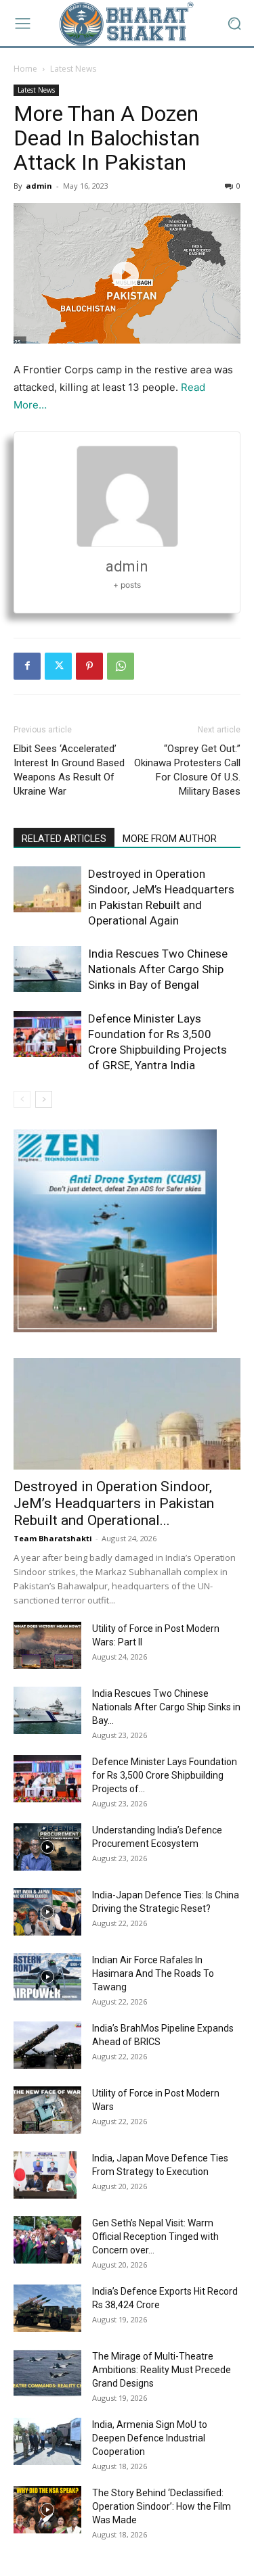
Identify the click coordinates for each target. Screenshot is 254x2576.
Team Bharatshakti (53, 1538)
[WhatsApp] (121, 666)
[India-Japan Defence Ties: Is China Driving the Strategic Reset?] (47, 1912)
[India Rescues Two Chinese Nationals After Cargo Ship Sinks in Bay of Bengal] (47, 969)
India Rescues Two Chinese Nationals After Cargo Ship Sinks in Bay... (166, 1707)
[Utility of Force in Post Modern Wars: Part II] (47, 1645)
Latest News (73, 69)
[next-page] (44, 1099)
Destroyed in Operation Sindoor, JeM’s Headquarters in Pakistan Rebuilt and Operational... (114, 1503)
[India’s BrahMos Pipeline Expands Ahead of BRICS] (47, 2045)
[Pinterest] (89, 666)
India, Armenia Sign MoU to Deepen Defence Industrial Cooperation (150, 2438)
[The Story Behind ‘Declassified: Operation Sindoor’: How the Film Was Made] (47, 2510)
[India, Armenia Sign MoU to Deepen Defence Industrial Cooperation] (47, 2441)
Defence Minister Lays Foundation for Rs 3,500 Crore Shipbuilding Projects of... (165, 1775)
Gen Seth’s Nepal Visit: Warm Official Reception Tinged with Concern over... (155, 2237)
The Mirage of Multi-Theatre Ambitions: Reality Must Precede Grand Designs (162, 2370)
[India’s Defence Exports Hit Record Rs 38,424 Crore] (47, 2308)
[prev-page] (22, 1099)
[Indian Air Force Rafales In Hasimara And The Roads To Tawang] (47, 1977)
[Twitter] (58, 666)
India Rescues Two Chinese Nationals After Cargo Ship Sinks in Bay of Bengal (158, 969)
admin (39, 186)
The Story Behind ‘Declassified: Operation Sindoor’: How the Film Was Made (162, 2506)
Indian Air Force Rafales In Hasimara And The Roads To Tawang (153, 1973)
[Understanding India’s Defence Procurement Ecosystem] (47, 1847)
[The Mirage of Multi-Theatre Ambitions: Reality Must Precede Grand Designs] (47, 2373)
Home (25, 69)
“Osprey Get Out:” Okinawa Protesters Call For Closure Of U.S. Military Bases (187, 770)
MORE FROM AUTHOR (170, 839)
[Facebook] (27, 666)
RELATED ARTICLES (64, 839)
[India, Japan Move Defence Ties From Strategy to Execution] (45, 2175)
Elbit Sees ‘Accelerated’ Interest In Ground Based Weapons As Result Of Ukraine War (69, 770)
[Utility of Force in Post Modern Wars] (47, 2110)
